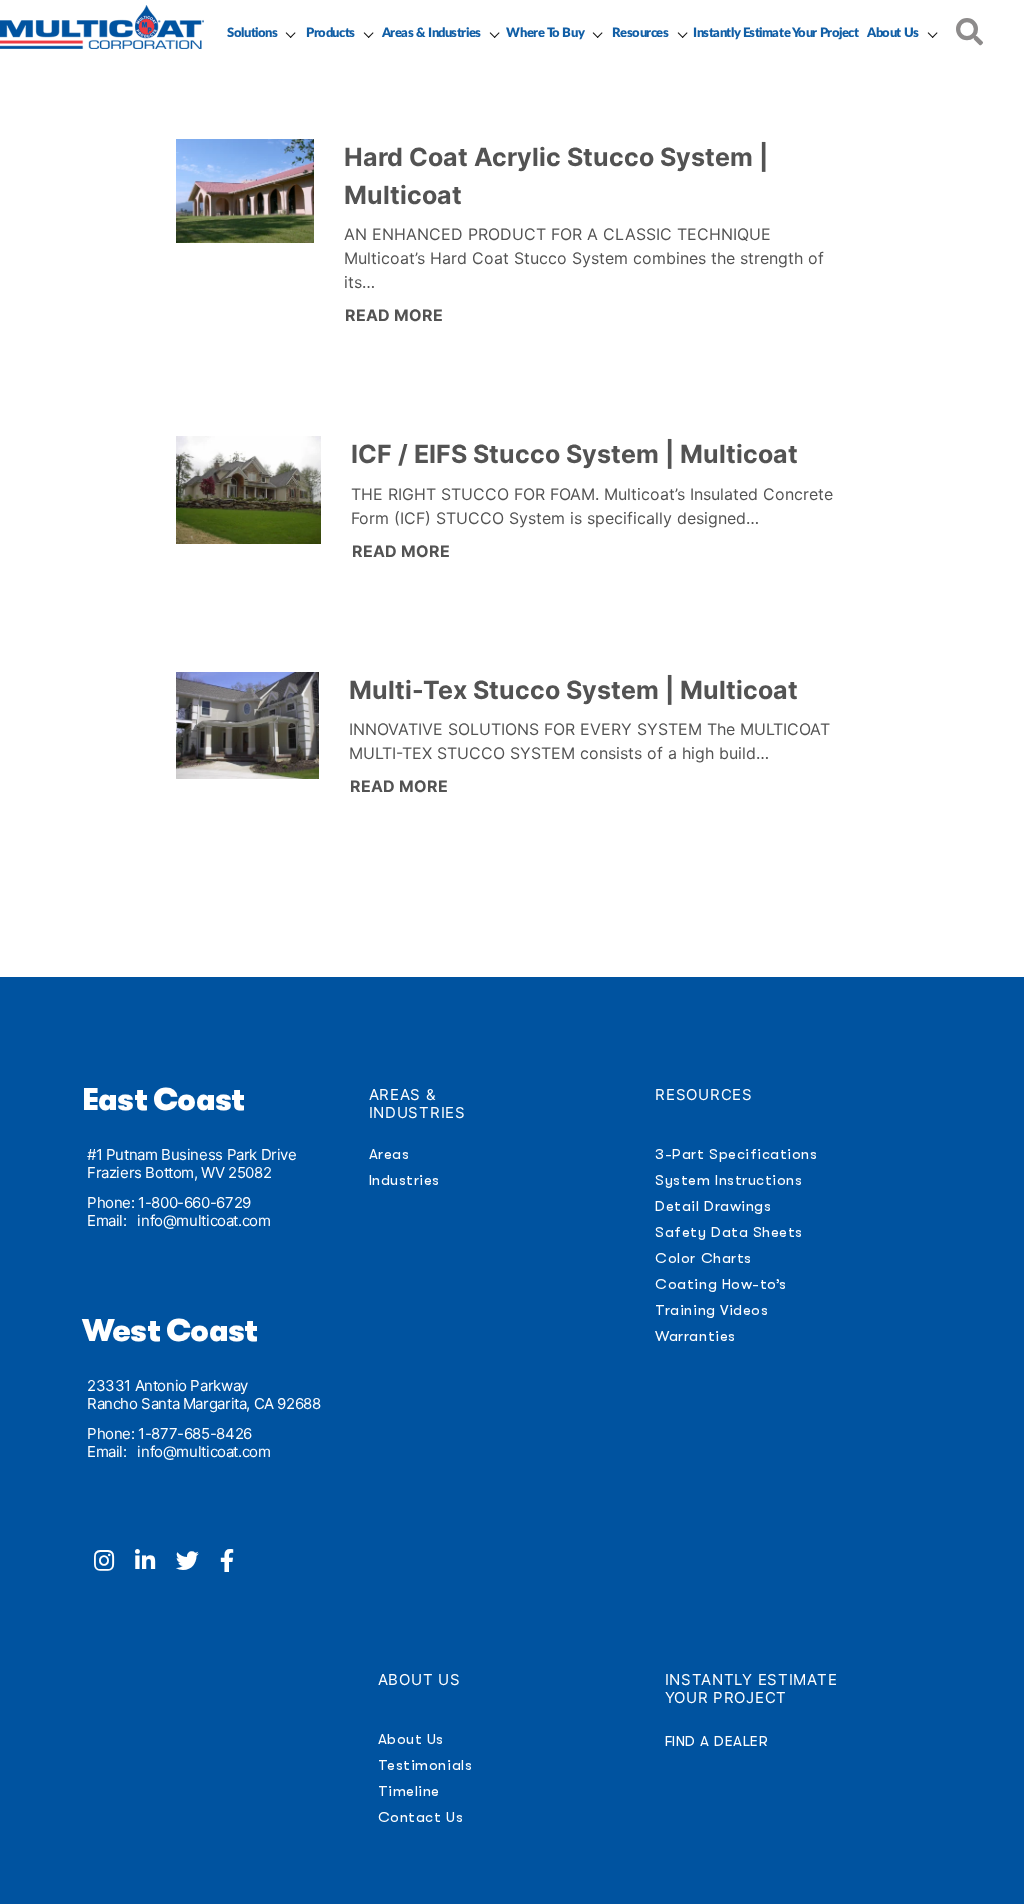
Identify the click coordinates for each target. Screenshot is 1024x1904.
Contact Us (420, 1817)
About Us (892, 33)
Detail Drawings (713, 1206)
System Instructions (728, 1180)
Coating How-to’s (720, 1284)
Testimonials (425, 1765)
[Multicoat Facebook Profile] (235, 1563)
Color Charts (703, 1258)
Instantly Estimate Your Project (775, 33)
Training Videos (711, 1310)
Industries (404, 1180)
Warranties (695, 1336)
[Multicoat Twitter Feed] (198, 1563)
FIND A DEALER (717, 1741)
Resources (640, 33)
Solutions (252, 33)
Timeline (409, 1791)
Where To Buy (545, 33)
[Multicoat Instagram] (114, 1563)
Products (330, 33)
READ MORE (394, 315)
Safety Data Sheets (729, 1232)
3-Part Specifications (736, 1154)
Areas (389, 1154)
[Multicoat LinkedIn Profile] (155, 1563)
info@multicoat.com (203, 1220)
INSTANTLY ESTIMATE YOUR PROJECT (751, 1688)
